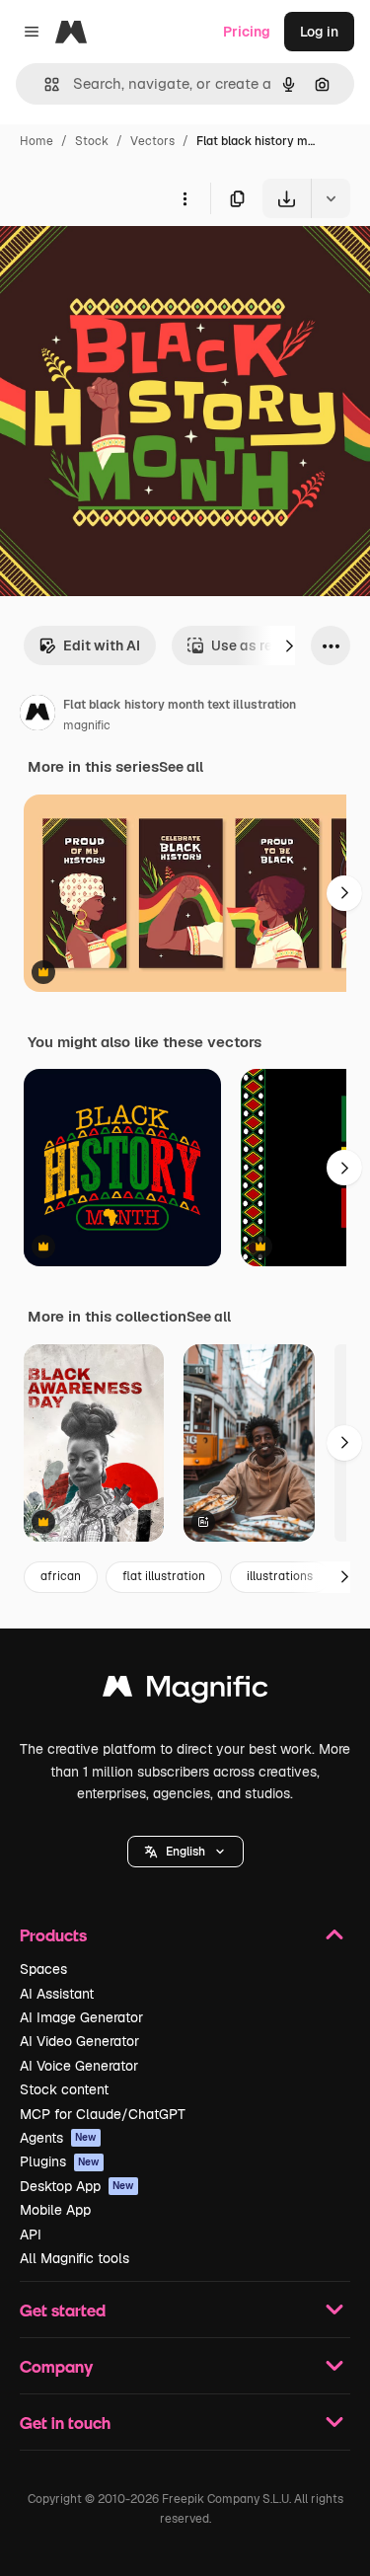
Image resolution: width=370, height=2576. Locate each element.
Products (53, 1935)
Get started (63, 2310)
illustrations (280, 1576)
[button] (185, 1852)
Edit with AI (102, 645)
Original (126, 264)
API (31, 2235)
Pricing (247, 32)
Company (56, 2366)
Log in (319, 32)
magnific (87, 725)
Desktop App (77, 2186)
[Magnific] (185, 1691)
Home (37, 141)
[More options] (185, 198)
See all (181, 767)
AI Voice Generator (79, 2066)
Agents (58, 2138)
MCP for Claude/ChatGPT (103, 2114)
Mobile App (55, 2210)
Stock (92, 141)
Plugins (60, 2161)
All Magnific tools (74, 2258)
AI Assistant (57, 1994)
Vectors (152, 141)
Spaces (43, 1969)
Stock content (64, 2089)
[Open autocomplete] (44, 84)
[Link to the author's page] (37, 716)
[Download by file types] (331, 198)
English (185, 1852)
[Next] (289, 645)
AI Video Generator (79, 2041)
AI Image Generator (81, 2017)
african (61, 1576)
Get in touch (65, 2423)
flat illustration (164, 1576)
